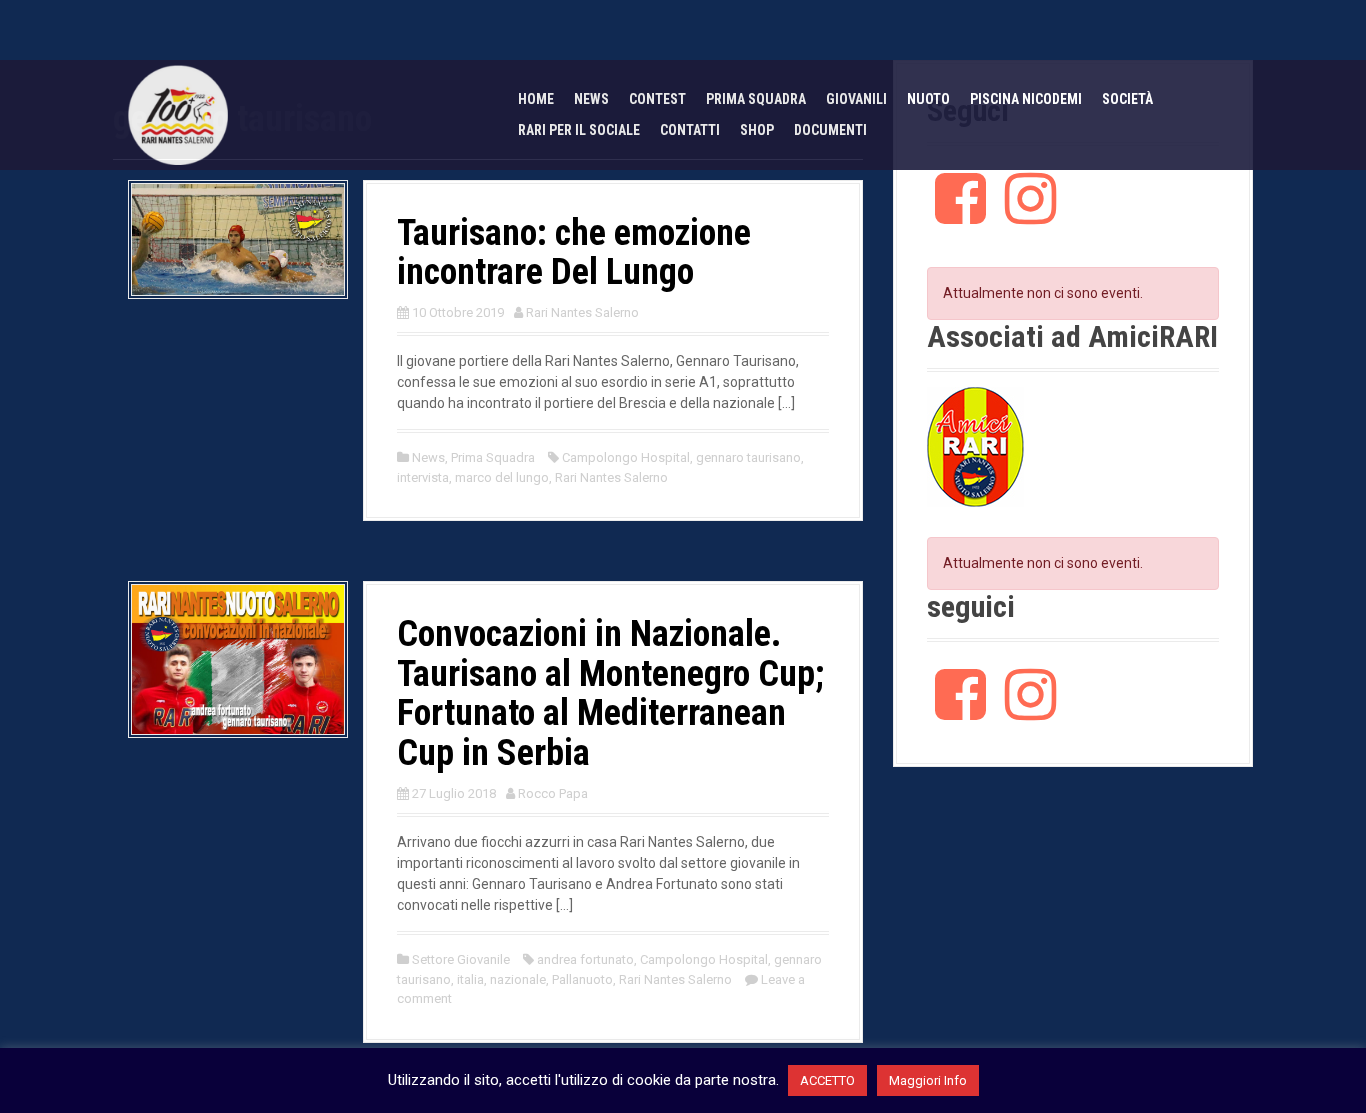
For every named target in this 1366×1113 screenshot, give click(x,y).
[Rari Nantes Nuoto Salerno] (178, 114)
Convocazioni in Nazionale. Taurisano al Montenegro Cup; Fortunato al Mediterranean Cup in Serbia (610, 693)
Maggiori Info (928, 1080)
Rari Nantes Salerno (582, 312)
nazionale (518, 979)
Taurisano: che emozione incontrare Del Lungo (574, 253)
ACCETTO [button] (827, 1080)
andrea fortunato (585, 959)
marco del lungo (502, 477)
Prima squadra (756, 99)
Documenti (830, 130)
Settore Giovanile (461, 959)
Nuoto (928, 99)
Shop (757, 130)
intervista (423, 477)
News (591, 99)
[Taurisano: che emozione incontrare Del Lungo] (238, 238)
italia (470, 979)
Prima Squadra (493, 457)
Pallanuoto (582, 979)
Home (536, 99)
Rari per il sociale (579, 130)
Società (1127, 99)
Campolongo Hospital (626, 457)
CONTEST (657, 99)
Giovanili (856, 99)
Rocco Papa (553, 793)
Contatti (690, 130)
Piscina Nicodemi (1026, 99)
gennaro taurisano (748, 457)
